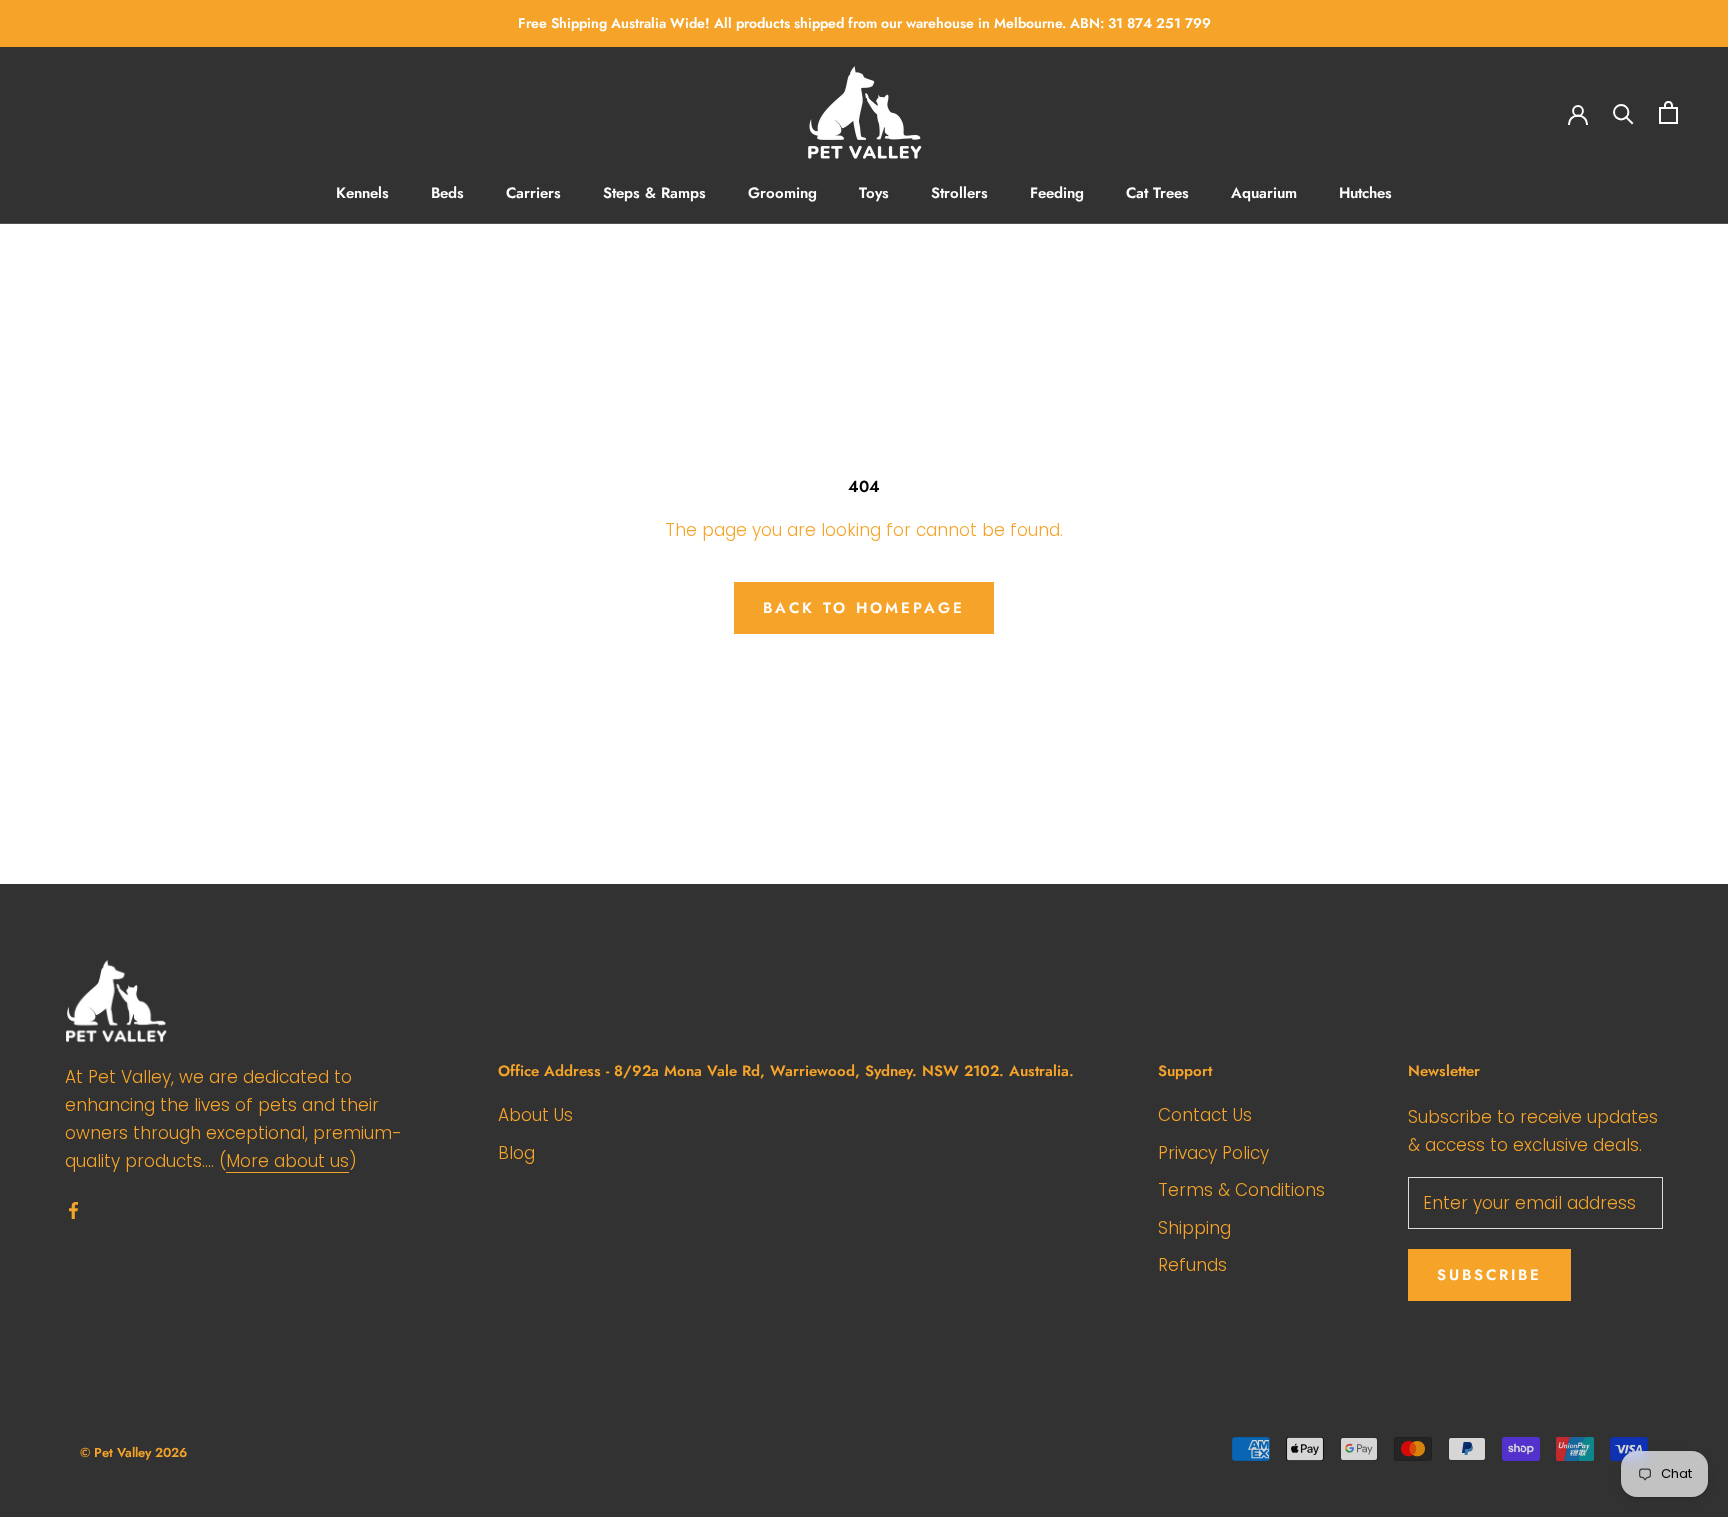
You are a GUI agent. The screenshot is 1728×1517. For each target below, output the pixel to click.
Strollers (959, 193)
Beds (447, 193)
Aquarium (1264, 193)
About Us (535, 1115)
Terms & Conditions (1241, 1190)
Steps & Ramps (654, 193)
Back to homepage (864, 608)
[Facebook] (73, 1209)
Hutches (1365, 193)
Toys (874, 193)
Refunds (1192, 1265)
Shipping (1194, 1228)
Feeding (1057, 193)
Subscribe (1489, 1275)
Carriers (533, 193)
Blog (516, 1153)
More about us (287, 1161)
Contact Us (1205, 1115)
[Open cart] (1668, 112)
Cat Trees (1157, 193)
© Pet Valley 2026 (133, 1452)
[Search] (1623, 112)
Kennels (362, 193)
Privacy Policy (1213, 1153)
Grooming (782, 193)
